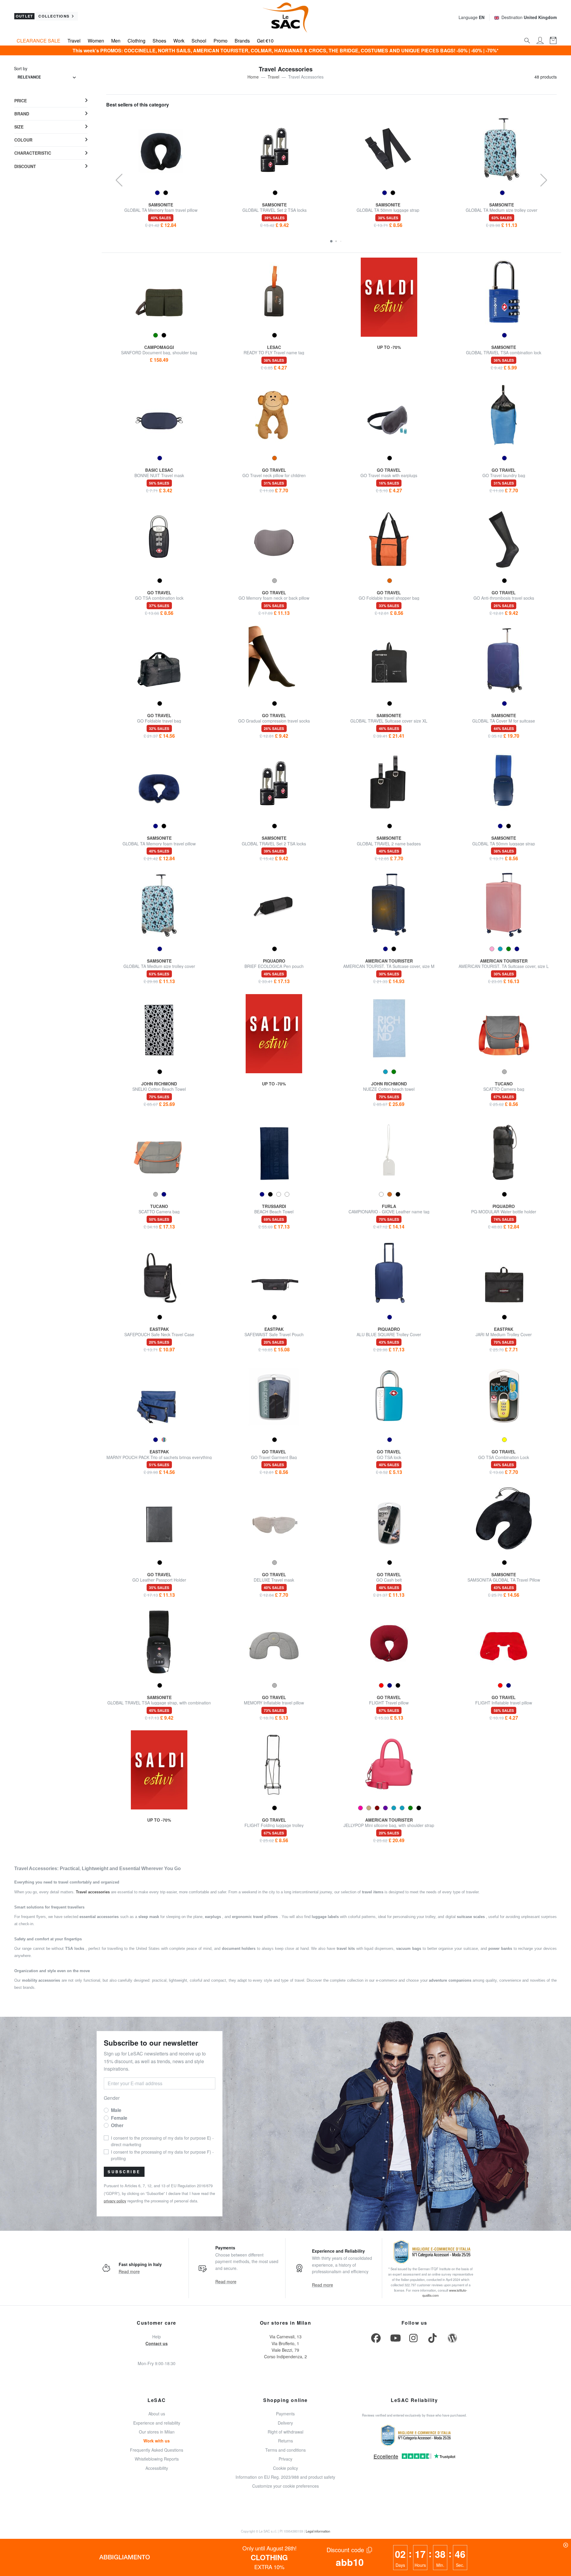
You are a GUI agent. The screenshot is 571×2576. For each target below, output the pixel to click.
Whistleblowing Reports (157, 2459)
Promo (221, 41)
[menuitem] (51, 101)
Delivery (285, 2423)
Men (116, 41)
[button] (331, 241)
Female (119, 2118)
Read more (129, 2271)
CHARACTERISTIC (33, 153)
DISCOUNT (25, 166)
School (199, 41)
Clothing (137, 41)
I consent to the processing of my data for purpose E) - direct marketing (162, 2141)
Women (96, 41)
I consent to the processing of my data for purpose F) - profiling (162, 2155)
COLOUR (23, 140)
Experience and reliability (157, 2423)
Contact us (157, 2343)
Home (253, 77)
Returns (285, 2441)
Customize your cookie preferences (285, 2486)
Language (472, 17)
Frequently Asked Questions (157, 2450)
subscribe (124, 2172)
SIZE (19, 127)
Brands (242, 41)
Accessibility (157, 2468)
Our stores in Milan (157, 2432)
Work (179, 41)
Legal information (318, 2531)
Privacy (285, 2459)
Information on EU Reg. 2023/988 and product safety (285, 2477)
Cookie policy (285, 2468)
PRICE (21, 101)
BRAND (22, 114)
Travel (74, 41)
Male (116, 2110)
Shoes (159, 41)
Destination (529, 17)
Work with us (157, 2441)
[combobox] (47, 77)
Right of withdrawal (285, 2432)
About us (157, 2414)
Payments (285, 2414)
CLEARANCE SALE (39, 41)
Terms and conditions (285, 2450)
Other (117, 2125)
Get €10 (265, 41)
